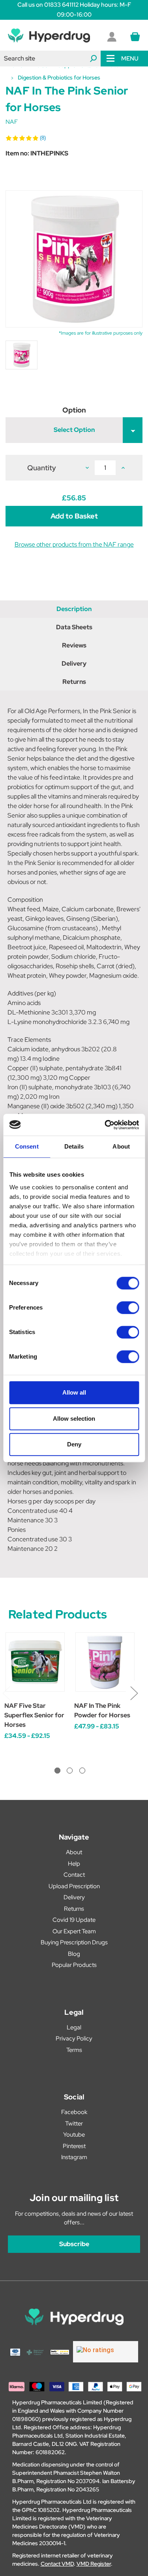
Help (74, 1864)
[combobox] (50, 59)
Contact (74, 1875)
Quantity (42, 468)
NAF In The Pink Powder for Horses (102, 1710)
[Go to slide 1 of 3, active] (57, 1771)
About (74, 1852)
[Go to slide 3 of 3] (82, 1771)
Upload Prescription (74, 1886)
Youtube (74, 2135)
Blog (74, 1954)
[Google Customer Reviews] (106, 2352)
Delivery (74, 663)
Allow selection (74, 1419)
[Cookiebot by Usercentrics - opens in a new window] (105, 1125)
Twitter (74, 2124)
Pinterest (74, 2146)
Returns (74, 682)
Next (134, 1693)
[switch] (128, 1308)
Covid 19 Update (74, 1920)
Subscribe (74, 2244)
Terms (74, 2050)
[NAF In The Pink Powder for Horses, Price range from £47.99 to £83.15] (105, 1662)
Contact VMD (57, 2564)
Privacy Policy (74, 2038)
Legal (74, 2027)
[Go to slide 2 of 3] (70, 1771)
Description (74, 609)
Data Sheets (74, 627)
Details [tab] (74, 1146)
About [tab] (121, 1146)
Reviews (74, 645)
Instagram (74, 2157)
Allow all (74, 1392)
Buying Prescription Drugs (74, 1942)
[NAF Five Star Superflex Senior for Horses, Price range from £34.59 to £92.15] (35, 1662)
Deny (74, 1444)
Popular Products (74, 1965)
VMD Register (94, 2564)
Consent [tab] (27, 1146)
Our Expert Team (74, 1931)
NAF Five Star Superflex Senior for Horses (34, 1715)
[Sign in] (112, 37)
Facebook (74, 2112)
